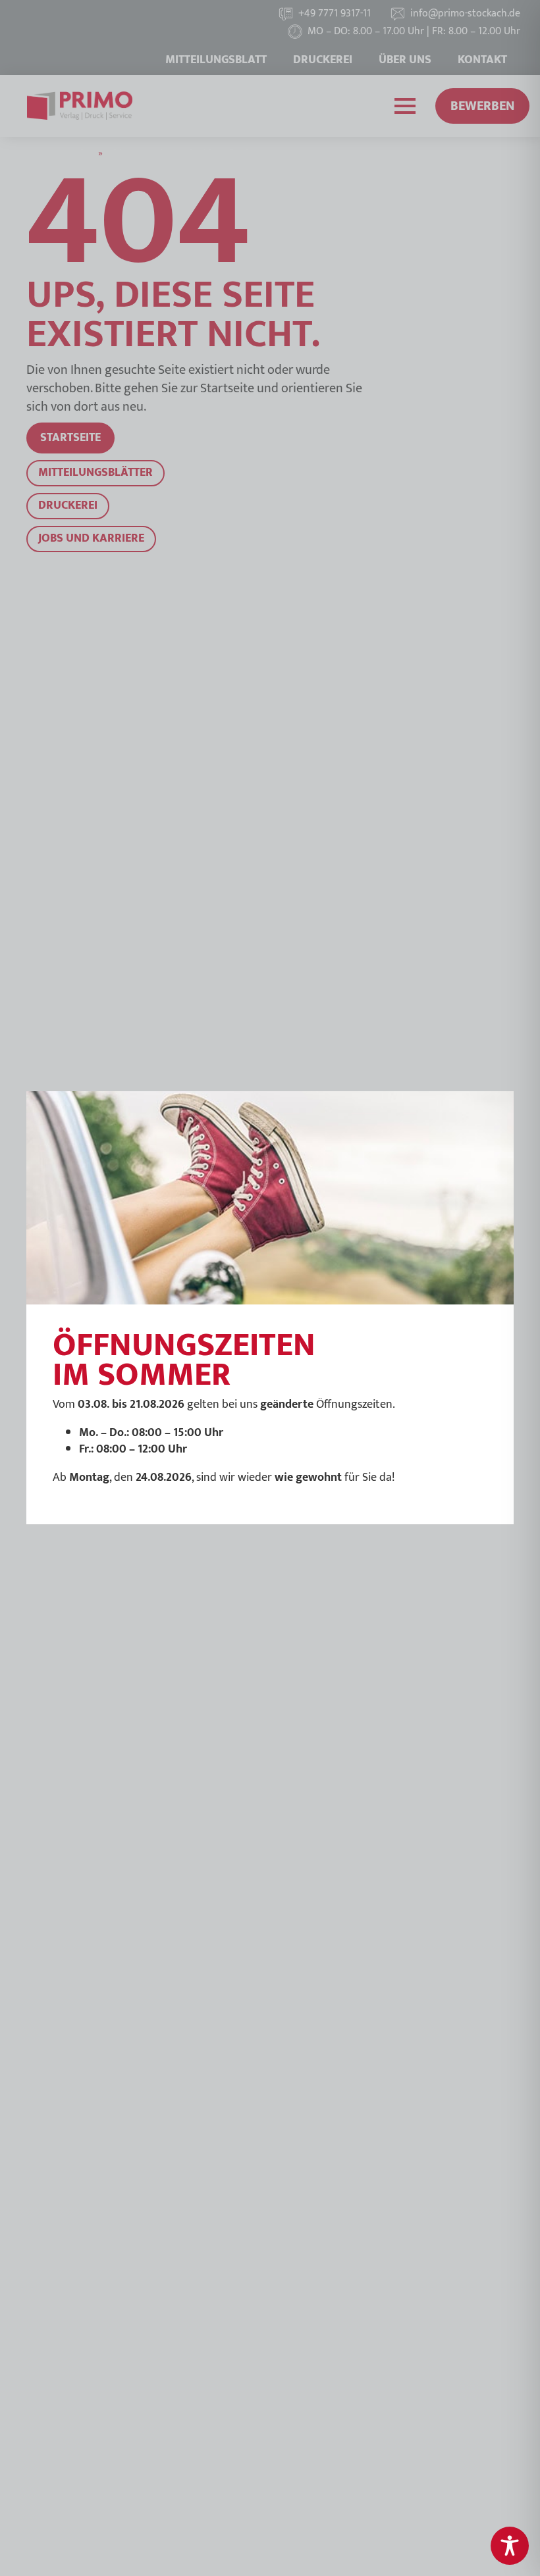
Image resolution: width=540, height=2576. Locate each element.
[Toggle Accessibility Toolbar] (510, 2546)
